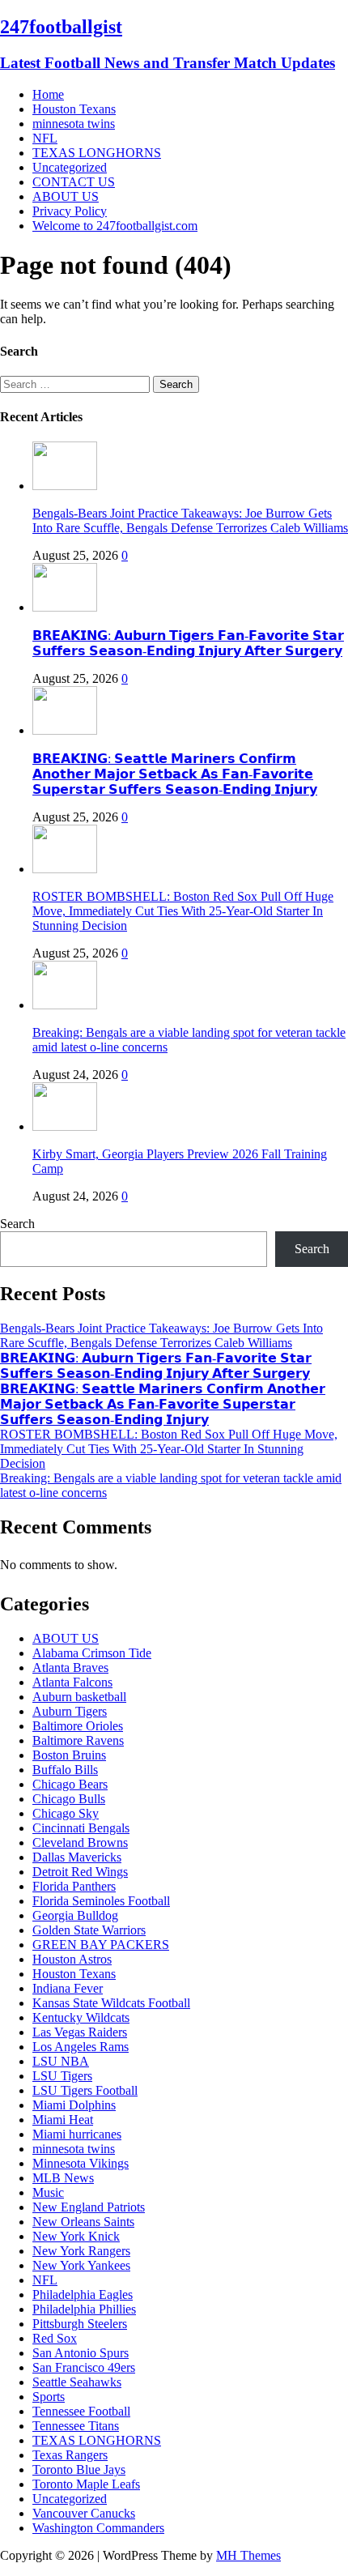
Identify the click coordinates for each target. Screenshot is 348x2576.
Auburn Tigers (70, 1711)
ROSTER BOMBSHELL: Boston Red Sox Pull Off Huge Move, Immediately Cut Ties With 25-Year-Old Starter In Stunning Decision (183, 911)
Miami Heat (63, 2120)
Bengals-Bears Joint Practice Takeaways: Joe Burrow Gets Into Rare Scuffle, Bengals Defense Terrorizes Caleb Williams (190, 520)
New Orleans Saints (83, 2222)
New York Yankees (81, 2265)
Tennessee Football (81, 2411)
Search (17, 1224)
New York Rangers (81, 2251)
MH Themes (248, 2555)
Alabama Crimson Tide (92, 1653)
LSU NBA (61, 2061)
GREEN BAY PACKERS (101, 1945)
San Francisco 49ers (84, 2367)
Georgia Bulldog (75, 1915)
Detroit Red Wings (80, 1872)
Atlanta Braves (70, 1668)
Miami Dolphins (74, 2105)
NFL (45, 138)
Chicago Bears (70, 1784)
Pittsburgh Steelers (80, 2324)
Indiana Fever (68, 1988)
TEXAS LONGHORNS (97, 153)
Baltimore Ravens (78, 1740)
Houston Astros (72, 1959)
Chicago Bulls (69, 1799)
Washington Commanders (98, 2528)
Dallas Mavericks (77, 1857)
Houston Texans (74, 109)
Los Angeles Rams (81, 2047)
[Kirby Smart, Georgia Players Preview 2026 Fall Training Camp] (65, 1126)
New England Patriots (89, 2207)
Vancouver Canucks (84, 2513)
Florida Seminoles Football (101, 1901)
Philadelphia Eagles (83, 2295)
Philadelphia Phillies (84, 2309)
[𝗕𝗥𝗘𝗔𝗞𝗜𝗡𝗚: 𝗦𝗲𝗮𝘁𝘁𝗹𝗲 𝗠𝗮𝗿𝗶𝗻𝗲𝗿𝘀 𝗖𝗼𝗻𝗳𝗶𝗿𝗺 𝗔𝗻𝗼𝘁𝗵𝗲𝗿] (65, 730)
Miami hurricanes (77, 2134)
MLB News (63, 2178)
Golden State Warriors (89, 1930)
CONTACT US (74, 182)
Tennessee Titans (76, 2426)
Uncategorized (70, 167)
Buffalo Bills (65, 1770)
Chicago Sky (66, 1813)
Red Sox (55, 2338)
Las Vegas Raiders (80, 2032)
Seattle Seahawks (77, 2382)
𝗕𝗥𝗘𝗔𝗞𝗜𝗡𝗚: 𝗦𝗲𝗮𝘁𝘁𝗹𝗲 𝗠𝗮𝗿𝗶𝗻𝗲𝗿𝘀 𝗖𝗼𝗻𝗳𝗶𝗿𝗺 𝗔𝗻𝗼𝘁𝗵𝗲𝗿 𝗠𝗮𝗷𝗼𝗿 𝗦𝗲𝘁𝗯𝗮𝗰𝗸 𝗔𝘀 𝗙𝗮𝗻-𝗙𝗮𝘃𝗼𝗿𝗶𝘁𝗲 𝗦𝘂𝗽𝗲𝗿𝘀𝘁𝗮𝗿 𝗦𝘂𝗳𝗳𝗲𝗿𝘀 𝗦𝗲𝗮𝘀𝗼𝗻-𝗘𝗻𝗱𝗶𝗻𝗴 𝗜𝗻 (175, 774)
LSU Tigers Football (85, 2090)
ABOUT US (66, 196)
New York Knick (76, 2236)
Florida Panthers (74, 1886)
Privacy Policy (70, 211)
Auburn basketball (79, 1697)
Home (48, 94)
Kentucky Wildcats (81, 2017)
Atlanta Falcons (72, 1682)
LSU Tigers (62, 2076)
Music (48, 2192)
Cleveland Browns (80, 1842)
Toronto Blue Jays (79, 2469)
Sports (49, 2397)
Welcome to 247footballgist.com (115, 226)
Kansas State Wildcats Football (111, 2003)
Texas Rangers (70, 2455)
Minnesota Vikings (81, 2163)
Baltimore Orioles (78, 1726)
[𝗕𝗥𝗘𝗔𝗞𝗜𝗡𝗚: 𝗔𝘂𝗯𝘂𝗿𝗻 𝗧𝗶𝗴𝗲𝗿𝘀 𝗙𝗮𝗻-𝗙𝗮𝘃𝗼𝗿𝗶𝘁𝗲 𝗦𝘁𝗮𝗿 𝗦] (65, 607)
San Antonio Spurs (81, 2353)
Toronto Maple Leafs (86, 2484)
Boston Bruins (69, 1755)
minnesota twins (74, 124)
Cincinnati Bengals (81, 1828)
